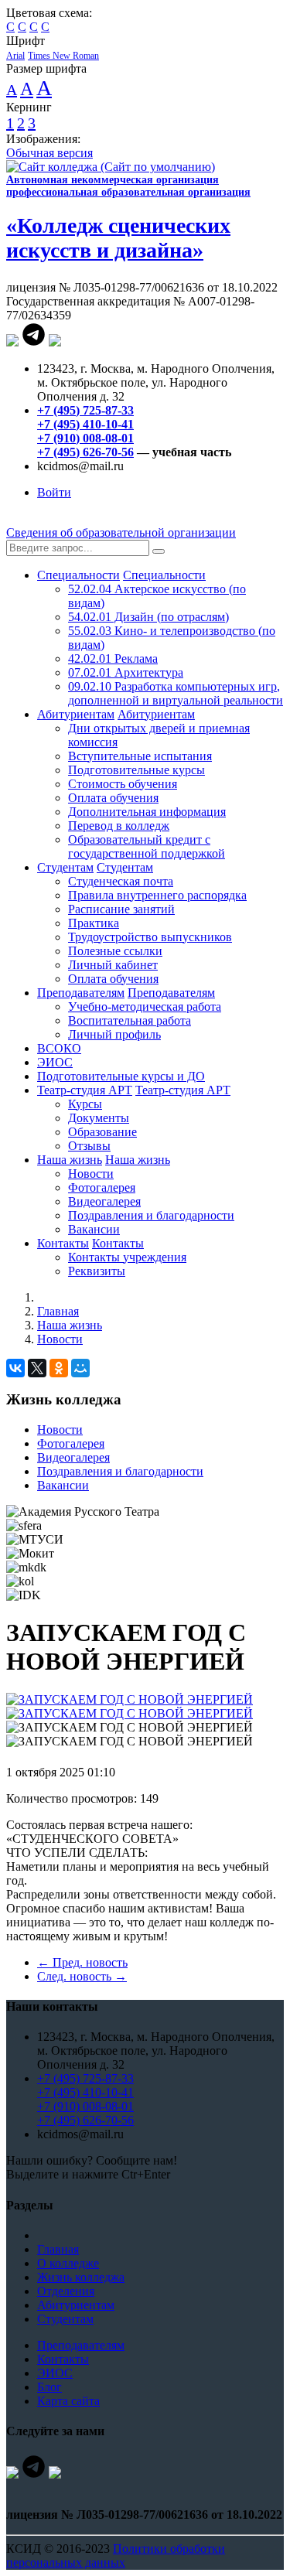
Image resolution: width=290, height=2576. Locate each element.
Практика (94, 923)
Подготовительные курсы (136, 770)
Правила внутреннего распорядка (157, 895)
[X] (37, 1368)
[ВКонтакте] (15, 1368)
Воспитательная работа (130, 1020)
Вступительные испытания (140, 756)
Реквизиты (97, 1271)
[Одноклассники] (59, 1368)
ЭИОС (55, 1062)
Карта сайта (68, 2401)
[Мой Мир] (80, 1368)
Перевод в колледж (119, 826)
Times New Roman (63, 56)
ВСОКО (59, 1048)
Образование (102, 1132)
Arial (15, 56)
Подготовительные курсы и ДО (121, 1076)
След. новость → (82, 1976)
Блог (49, 2387)
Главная (58, 1311)
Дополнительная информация (147, 812)
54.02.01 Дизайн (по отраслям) (148, 617)
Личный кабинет (113, 965)
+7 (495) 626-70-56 (85, 452)
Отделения (66, 2291)
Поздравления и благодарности (151, 1215)
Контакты (63, 1243)
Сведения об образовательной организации (121, 532)
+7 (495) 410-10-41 (85, 424)
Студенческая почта (121, 881)
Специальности (78, 575)
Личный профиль (114, 1034)
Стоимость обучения (123, 784)
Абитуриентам (76, 714)
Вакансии (94, 1229)
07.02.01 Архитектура (126, 672)
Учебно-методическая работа (145, 1007)
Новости (91, 1174)
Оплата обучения (113, 798)
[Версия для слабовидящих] (14, 519)
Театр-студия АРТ (85, 1090)
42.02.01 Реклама (113, 659)
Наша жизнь (70, 1160)
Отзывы (89, 1146)
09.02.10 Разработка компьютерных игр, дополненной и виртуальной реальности (176, 693)
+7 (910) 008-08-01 (85, 438)
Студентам (65, 867)
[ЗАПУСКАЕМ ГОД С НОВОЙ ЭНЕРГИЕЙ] (130, 1699)
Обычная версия (49, 153)
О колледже (68, 2263)
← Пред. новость (82, 1962)
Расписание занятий (121, 909)
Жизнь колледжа (81, 2277)
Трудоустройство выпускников (150, 937)
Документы (99, 1118)
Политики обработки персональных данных (116, 2556)
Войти (54, 492)
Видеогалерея (104, 1201)
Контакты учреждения (127, 1257)
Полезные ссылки (115, 951)
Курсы (85, 1104)
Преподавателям (81, 993)
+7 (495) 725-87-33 (85, 410)
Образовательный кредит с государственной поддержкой (147, 846)
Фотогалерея (102, 1187)
